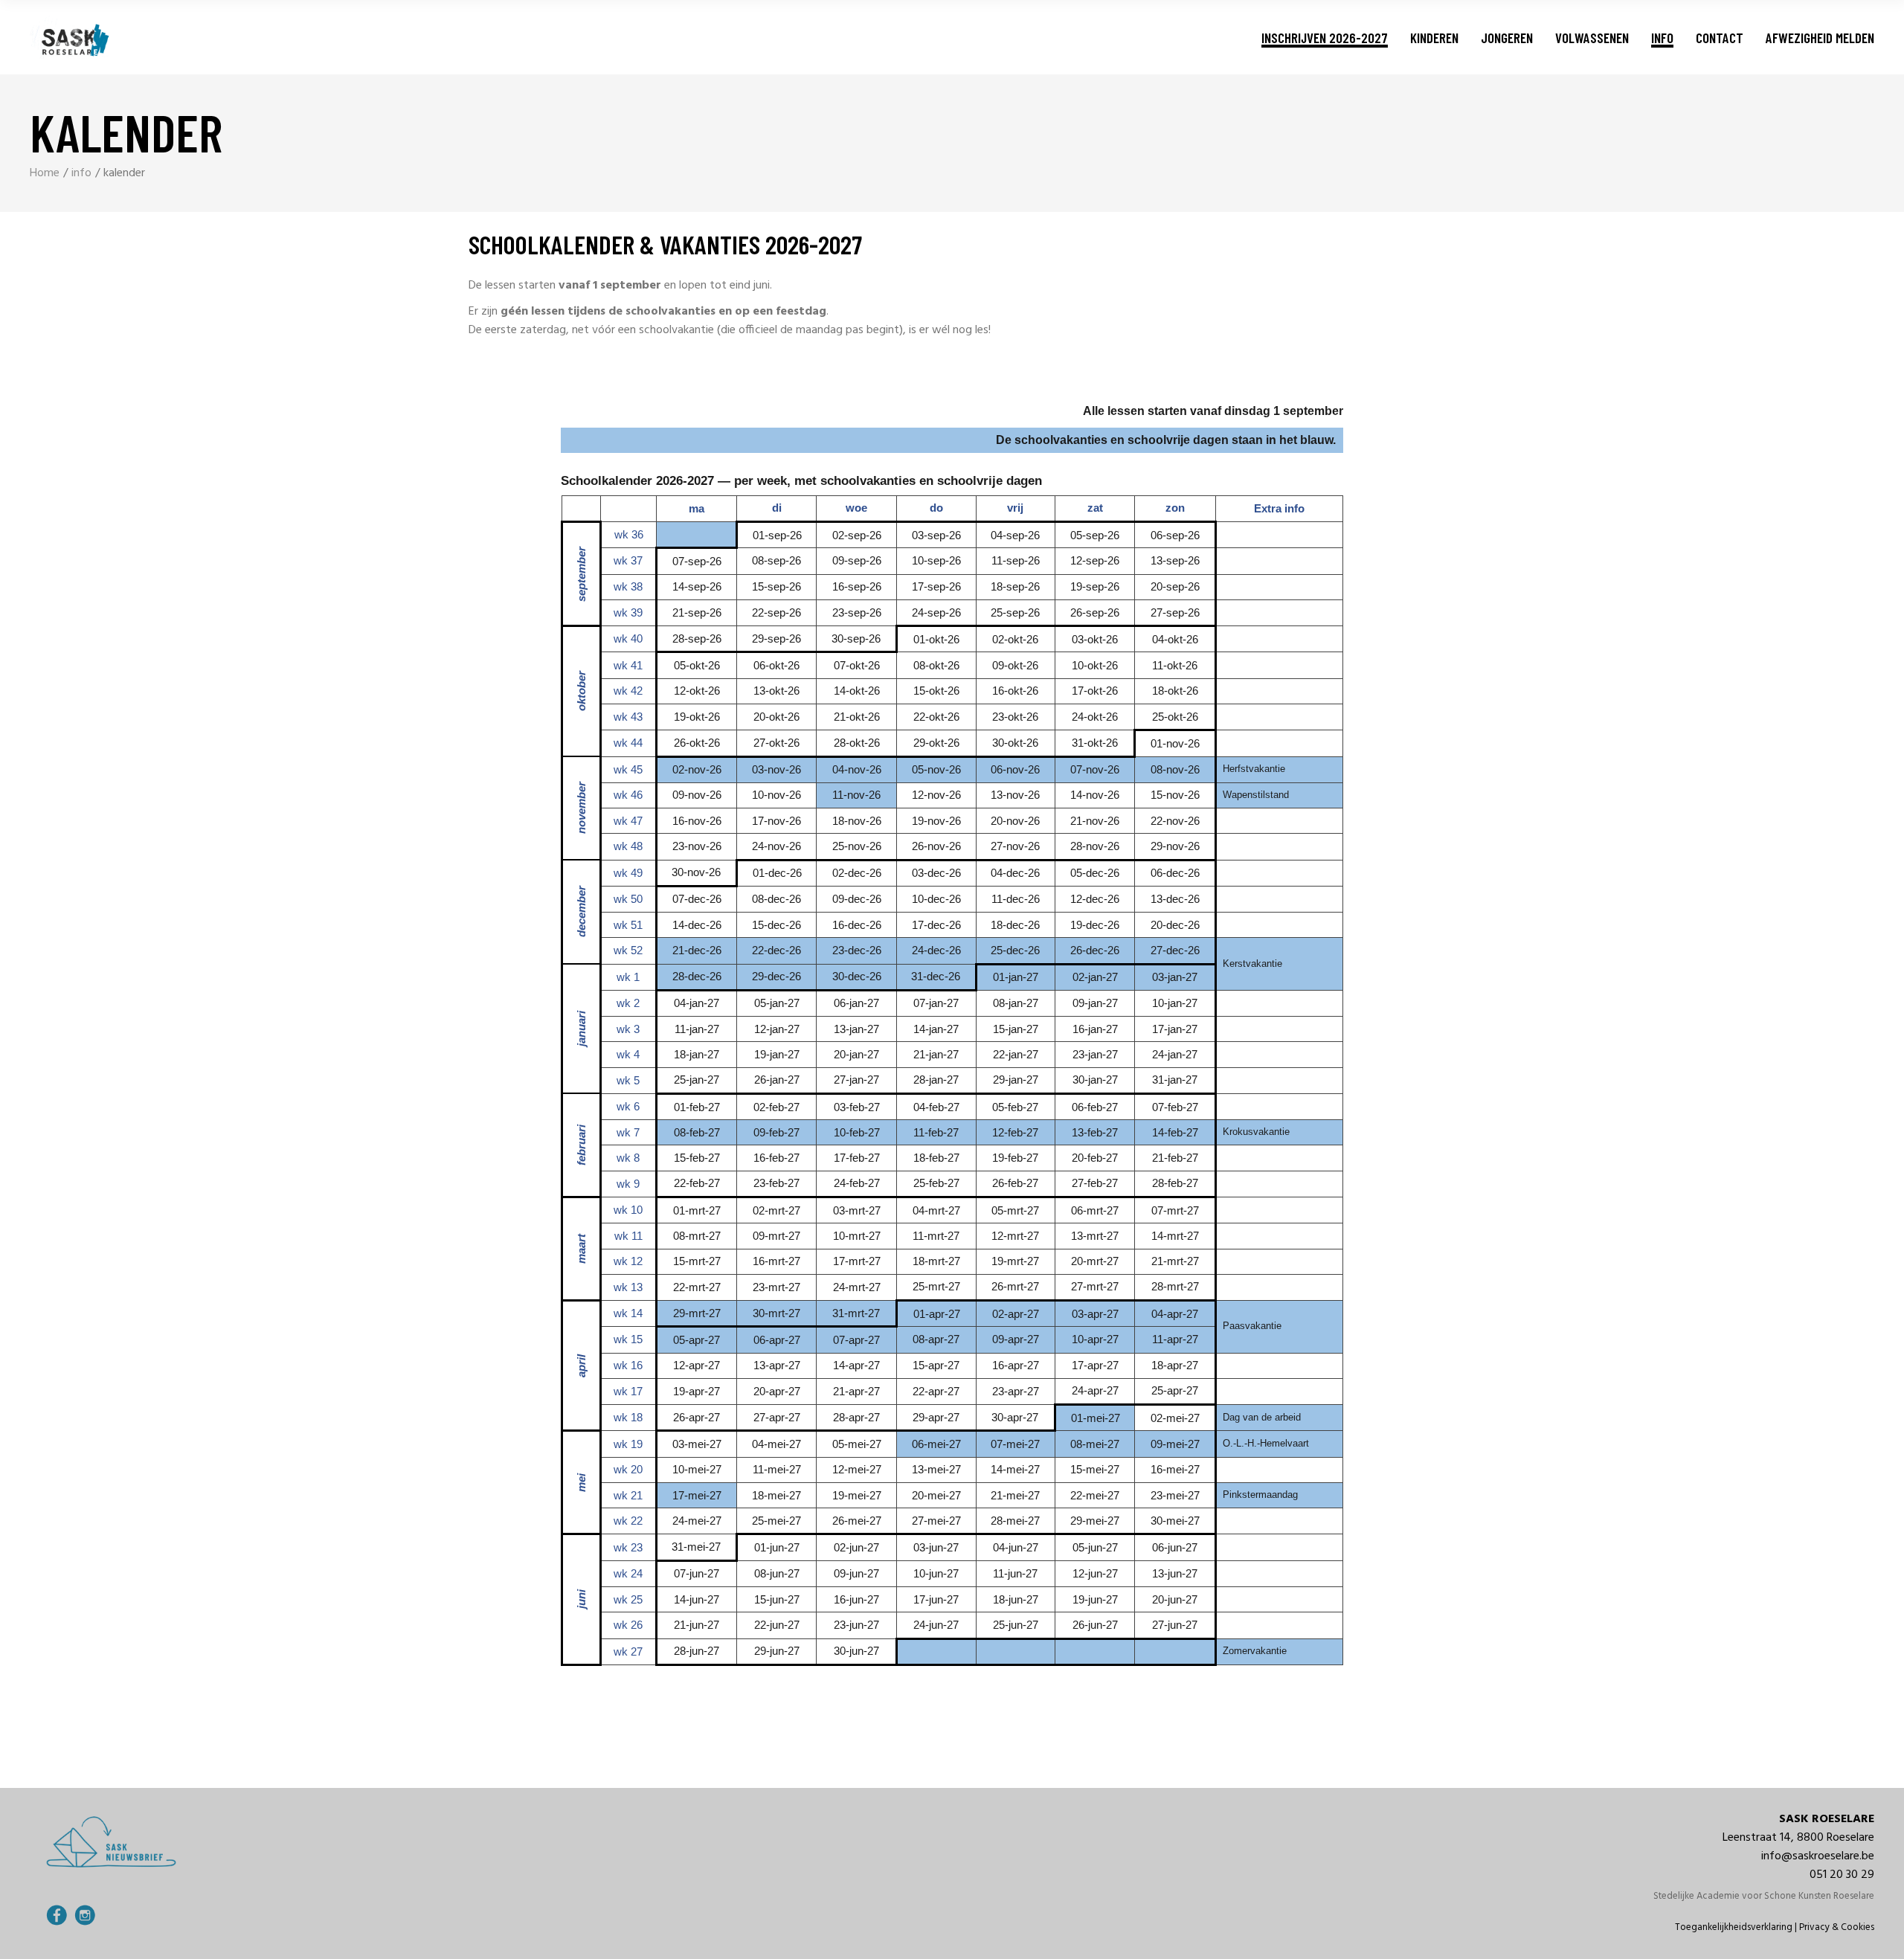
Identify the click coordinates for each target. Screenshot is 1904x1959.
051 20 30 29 (1842, 1875)
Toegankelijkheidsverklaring (1734, 1927)
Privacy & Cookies (1837, 1927)
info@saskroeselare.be (1818, 1856)
